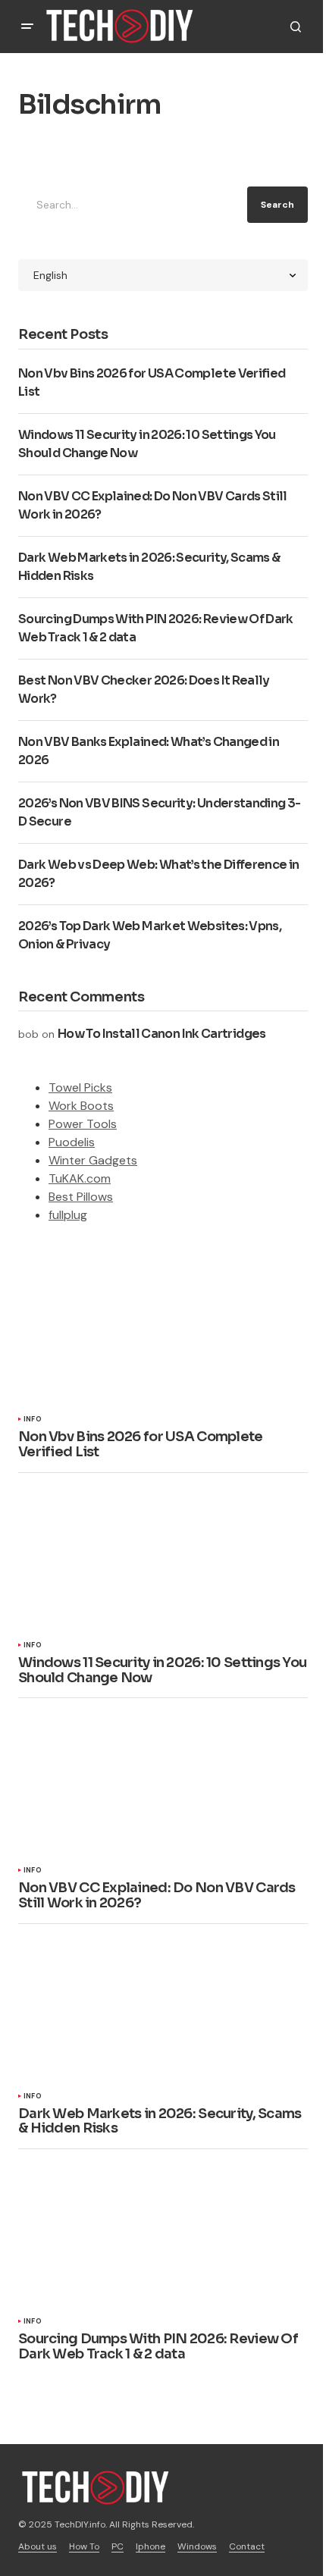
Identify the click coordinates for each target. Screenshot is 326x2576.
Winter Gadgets (93, 1160)
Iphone (150, 2546)
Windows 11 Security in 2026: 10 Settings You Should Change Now (162, 1671)
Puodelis (72, 1142)
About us (38, 2546)
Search (277, 205)
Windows (197, 2546)
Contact (247, 2546)
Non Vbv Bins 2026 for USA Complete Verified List (141, 1445)
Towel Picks (80, 1087)
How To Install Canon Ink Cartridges (162, 1034)
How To (84, 2546)
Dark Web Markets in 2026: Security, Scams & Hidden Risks (160, 2122)
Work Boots (81, 1106)
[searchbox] (130, 205)
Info (33, 1420)
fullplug (68, 1215)
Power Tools (83, 1124)
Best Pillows (81, 1197)
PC (118, 2546)
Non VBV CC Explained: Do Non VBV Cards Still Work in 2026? (157, 1896)
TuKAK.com (80, 1178)
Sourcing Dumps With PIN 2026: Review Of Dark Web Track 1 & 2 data (158, 2347)
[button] (27, 27)
